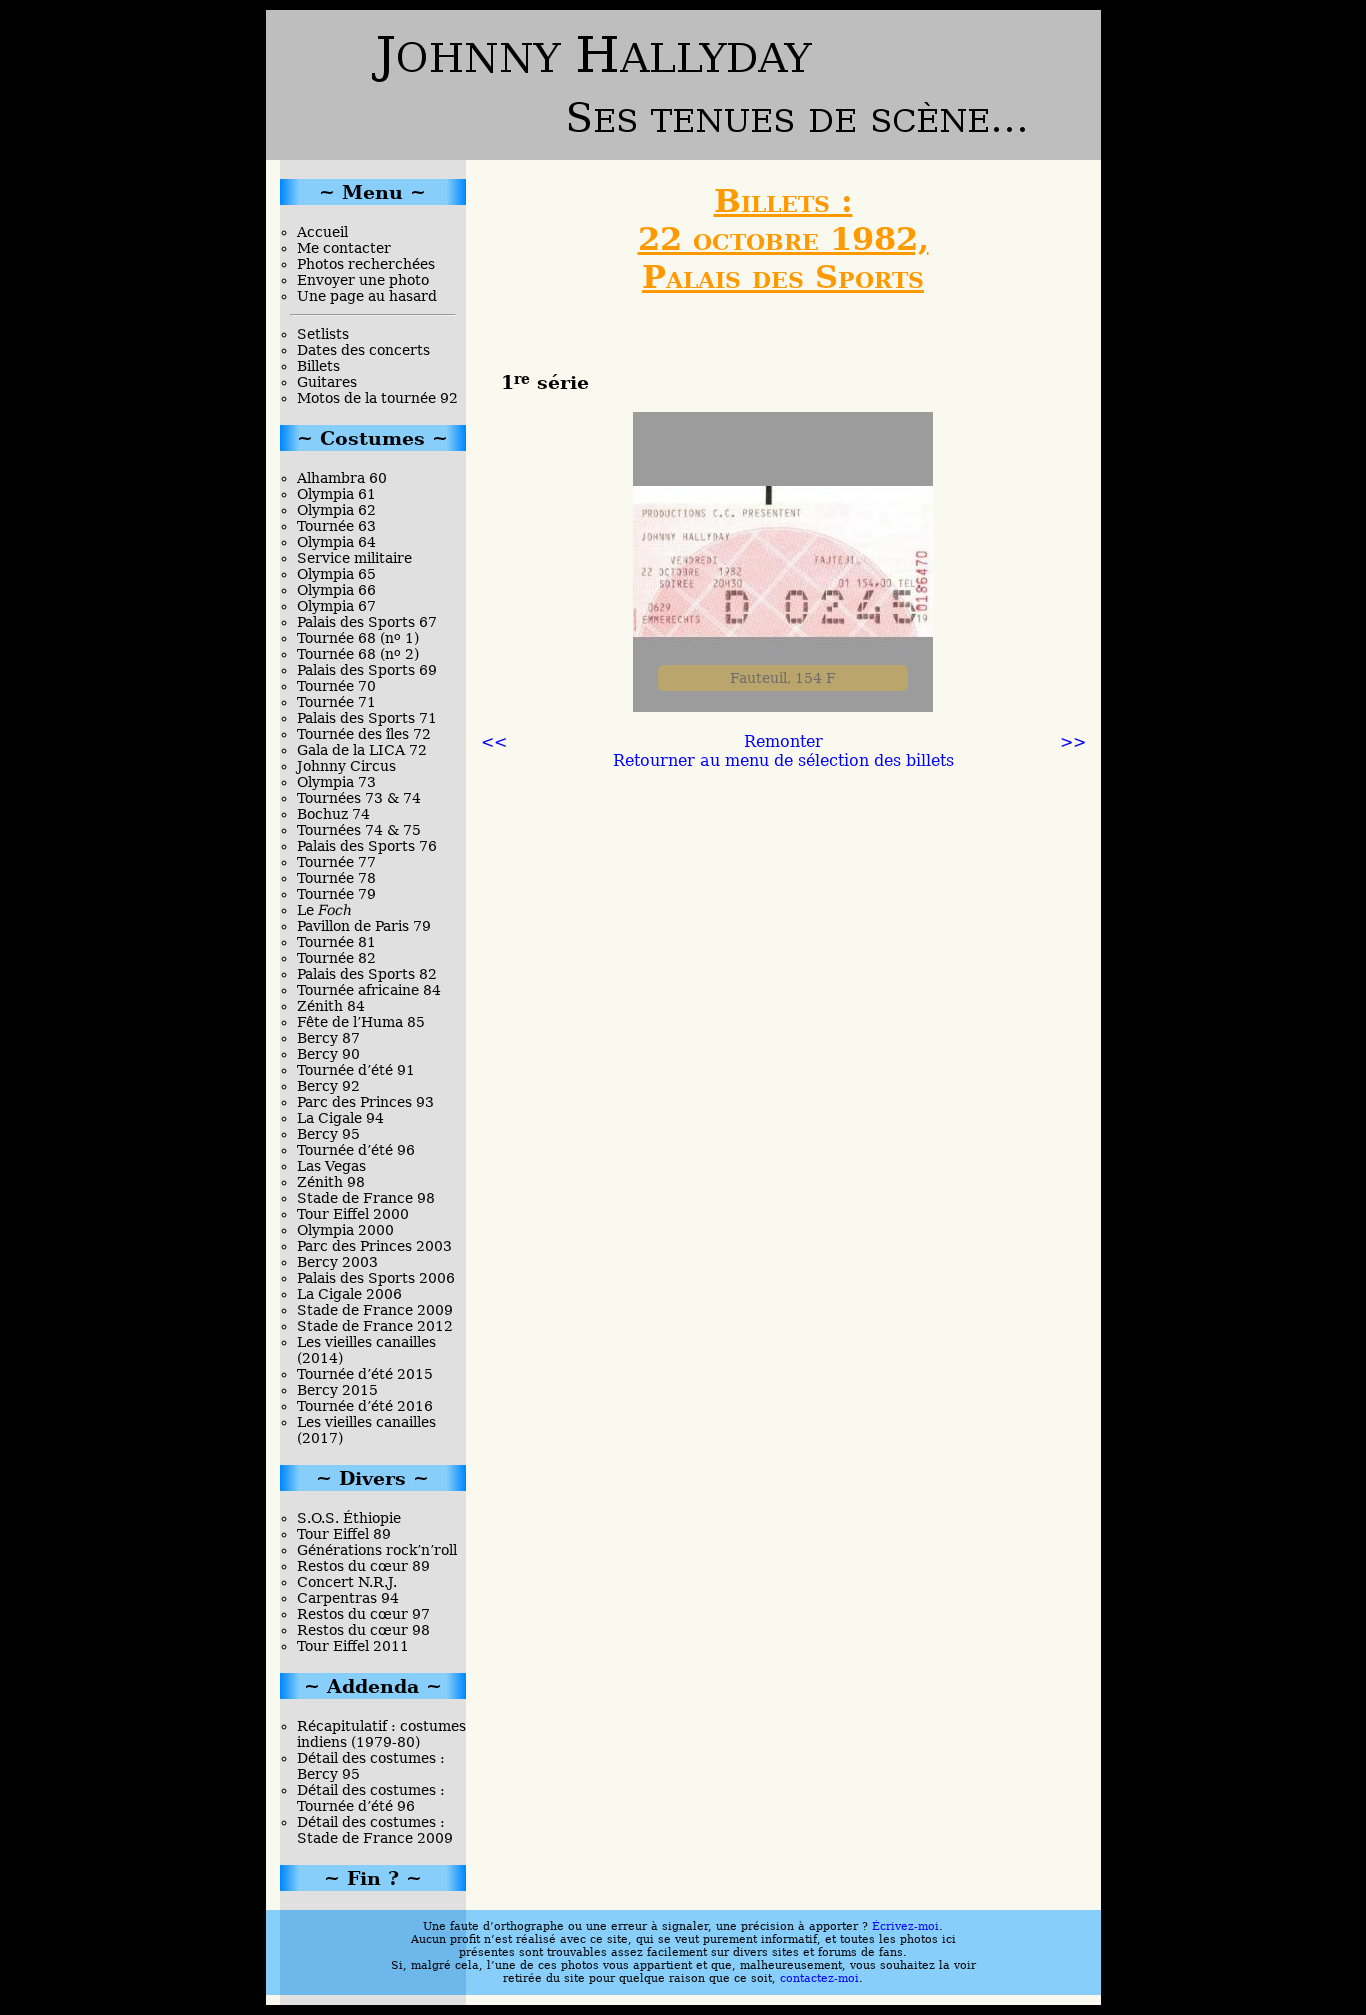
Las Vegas (331, 1166)
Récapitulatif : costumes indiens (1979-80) (381, 1734)
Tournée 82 (336, 958)
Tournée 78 (336, 878)
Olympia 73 (336, 782)
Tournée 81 (336, 942)
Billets (318, 366)
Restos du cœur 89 (363, 1566)
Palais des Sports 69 (367, 670)
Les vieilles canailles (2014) (366, 1350)
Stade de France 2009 (375, 1310)
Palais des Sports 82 (367, 974)
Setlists (323, 334)
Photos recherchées (366, 264)
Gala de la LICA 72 (362, 750)
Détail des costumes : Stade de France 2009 (375, 1830)
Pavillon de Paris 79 (364, 926)
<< (494, 741)
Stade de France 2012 (375, 1326)
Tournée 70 (336, 686)
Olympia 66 (336, 590)
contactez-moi (819, 1978)
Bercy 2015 (337, 1390)
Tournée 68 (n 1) (358, 638)
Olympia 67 (336, 606)
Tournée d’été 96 (356, 1150)
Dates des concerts (363, 350)
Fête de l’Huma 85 (361, 1022)
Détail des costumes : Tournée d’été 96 (371, 1798)
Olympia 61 (336, 494)
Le (324, 910)
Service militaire (354, 558)
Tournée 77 (336, 862)
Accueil (322, 232)
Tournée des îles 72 (364, 734)
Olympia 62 (336, 510)
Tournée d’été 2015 (365, 1374)
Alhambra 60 (342, 478)
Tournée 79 (336, 894)
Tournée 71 (336, 702)
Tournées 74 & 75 (359, 830)
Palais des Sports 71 (367, 718)
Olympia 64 (336, 542)
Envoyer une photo (363, 280)
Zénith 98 (331, 1182)
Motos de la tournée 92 (377, 398)
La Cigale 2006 (349, 1294)
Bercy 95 (328, 1134)
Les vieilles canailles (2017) (366, 1430)
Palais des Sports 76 (367, 846)
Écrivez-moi (905, 1926)
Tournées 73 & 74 (359, 798)
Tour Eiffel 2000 (353, 1214)
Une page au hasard (367, 296)
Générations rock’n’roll (377, 1550)
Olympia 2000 (345, 1230)
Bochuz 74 (333, 814)
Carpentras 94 (348, 1598)
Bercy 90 (328, 1054)
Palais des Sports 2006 (376, 1278)
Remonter (783, 741)
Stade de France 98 (366, 1198)
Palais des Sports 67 (367, 622)
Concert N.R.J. (347, 1582)
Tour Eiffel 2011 (353, 1646)
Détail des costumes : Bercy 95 (371, 1766)
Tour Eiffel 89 (344, 1534)
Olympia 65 (336, 574)
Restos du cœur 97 (363, 1614)
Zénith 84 (331, 1006)
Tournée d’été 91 (356, 1070)
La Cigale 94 (340, 1118)
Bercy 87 (328, 1038)
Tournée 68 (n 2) (358, 654)
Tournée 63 (336, 526)
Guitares (327, 382)
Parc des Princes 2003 (374, 1246)
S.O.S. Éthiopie (349, 1518)
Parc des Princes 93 (365, 1102)
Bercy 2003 (337, 1262)
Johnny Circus (346, 766)
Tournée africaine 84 (369, 990)
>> (1073, 741)
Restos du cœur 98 (363, 1630)
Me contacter (344, 248)
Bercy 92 (328, 1086)
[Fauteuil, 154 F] (783, 706)
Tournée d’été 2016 (365, 1406)
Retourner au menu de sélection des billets (783, 760)
